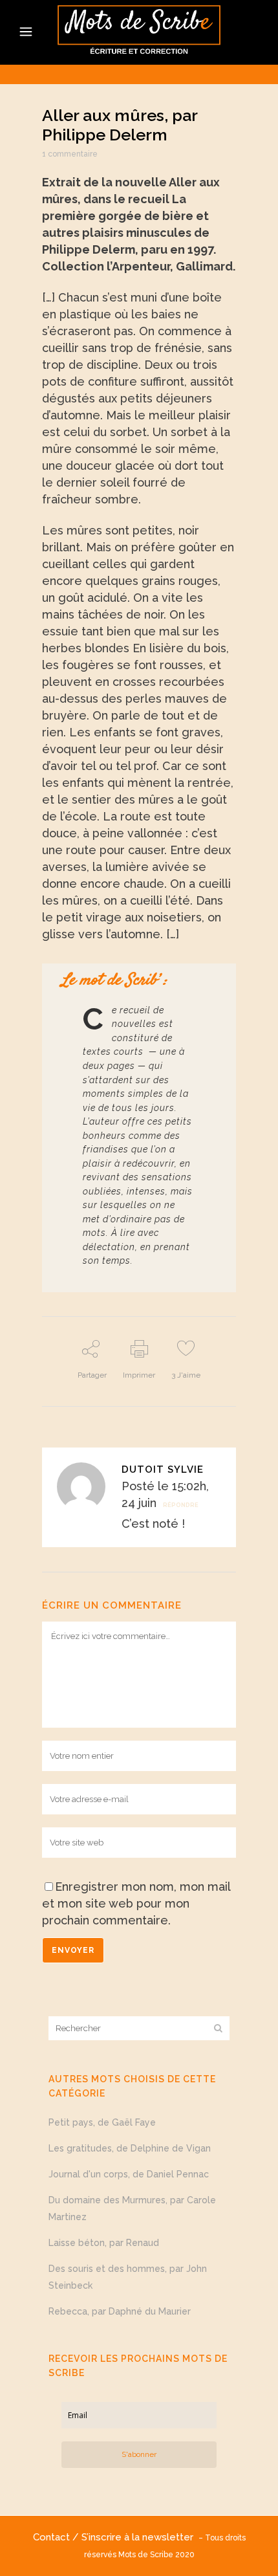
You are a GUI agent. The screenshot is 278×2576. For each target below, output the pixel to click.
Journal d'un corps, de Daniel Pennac (129, 2174)
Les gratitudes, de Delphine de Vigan (130, 2148)
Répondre (181, 1505)
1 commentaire (70, 154)
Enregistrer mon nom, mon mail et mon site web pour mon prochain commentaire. (136, 1903)
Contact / (57, 2537)
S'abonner (139, 2454)
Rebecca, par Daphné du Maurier (120, 2311)
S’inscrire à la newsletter (140, 2537)
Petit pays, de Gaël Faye (102, 2122)
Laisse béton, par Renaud (104, 2243)
